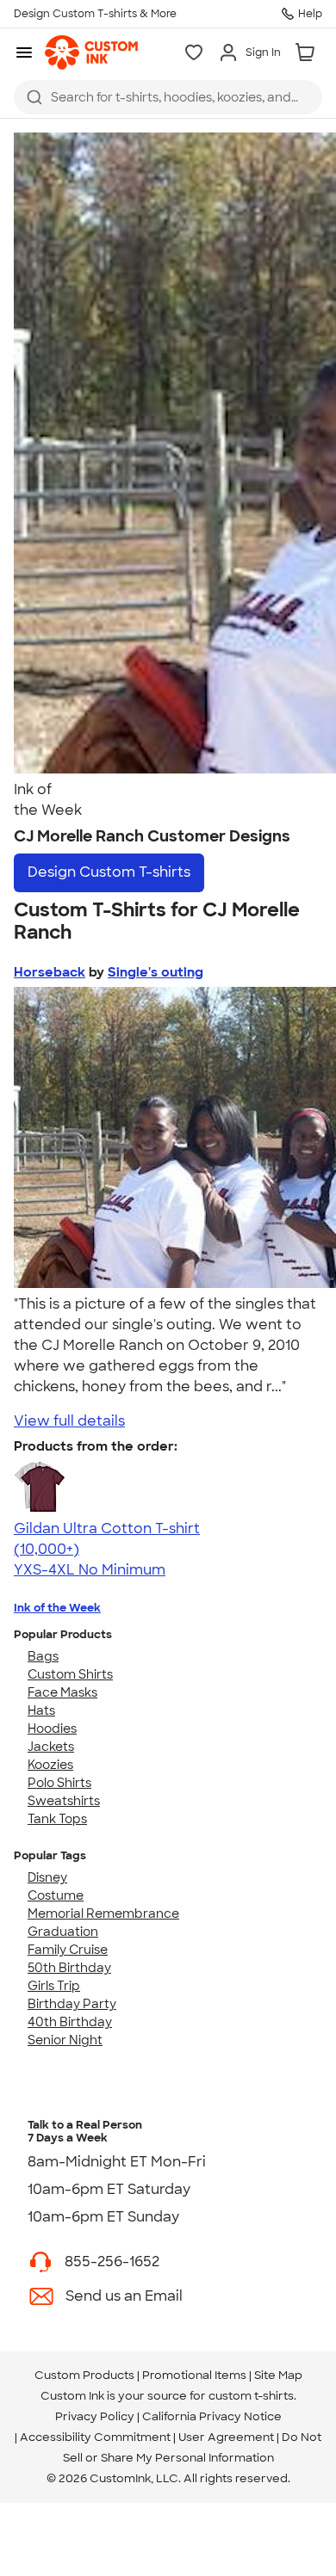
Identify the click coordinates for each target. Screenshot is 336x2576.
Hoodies (52, 1729)
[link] (91, 52)
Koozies (50, 1765)
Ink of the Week (57, 1608)
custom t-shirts (251, 2396)
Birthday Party (72, 2004)
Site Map (278, 2375)
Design (109, 872)
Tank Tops (57, 1819)
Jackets (51, 1747)
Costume (56, 1895)
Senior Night (65, 2040)
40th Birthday (70, 2022)
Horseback (50, 972)
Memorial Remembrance (103, 1914)
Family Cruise (68, 1950)
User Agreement (226, 2437)
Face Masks (62, 1692)
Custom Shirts (70, 1674)
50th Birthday (69, 1968)
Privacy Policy (95, 2416)
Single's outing (156, 972)
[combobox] (168, 97)
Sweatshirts (64, 1801)
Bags (43, 1656)
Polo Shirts (59, 1783)
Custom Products (84, 2375)
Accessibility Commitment (95, 2437)
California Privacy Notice (212, 2416)
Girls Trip (54, 1986)
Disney (47, 1877)
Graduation (63, 1932)
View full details (69, 1421)
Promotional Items (194, 2375)
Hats (41, 1710)
